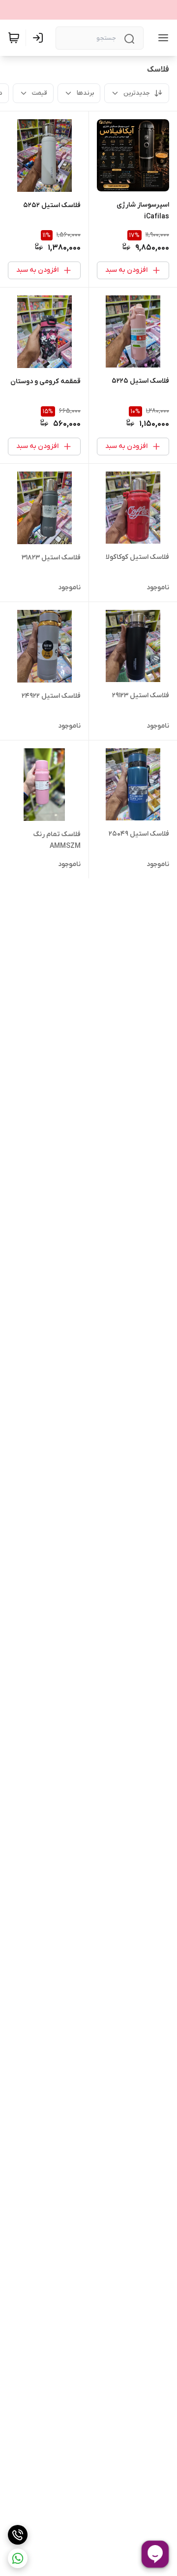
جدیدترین (137, 93)
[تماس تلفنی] (18, 2535)
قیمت (40, 93)
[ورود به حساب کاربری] (40, 38)
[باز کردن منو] (161, 38)
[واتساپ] (18, 2558)
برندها (85, 93)
